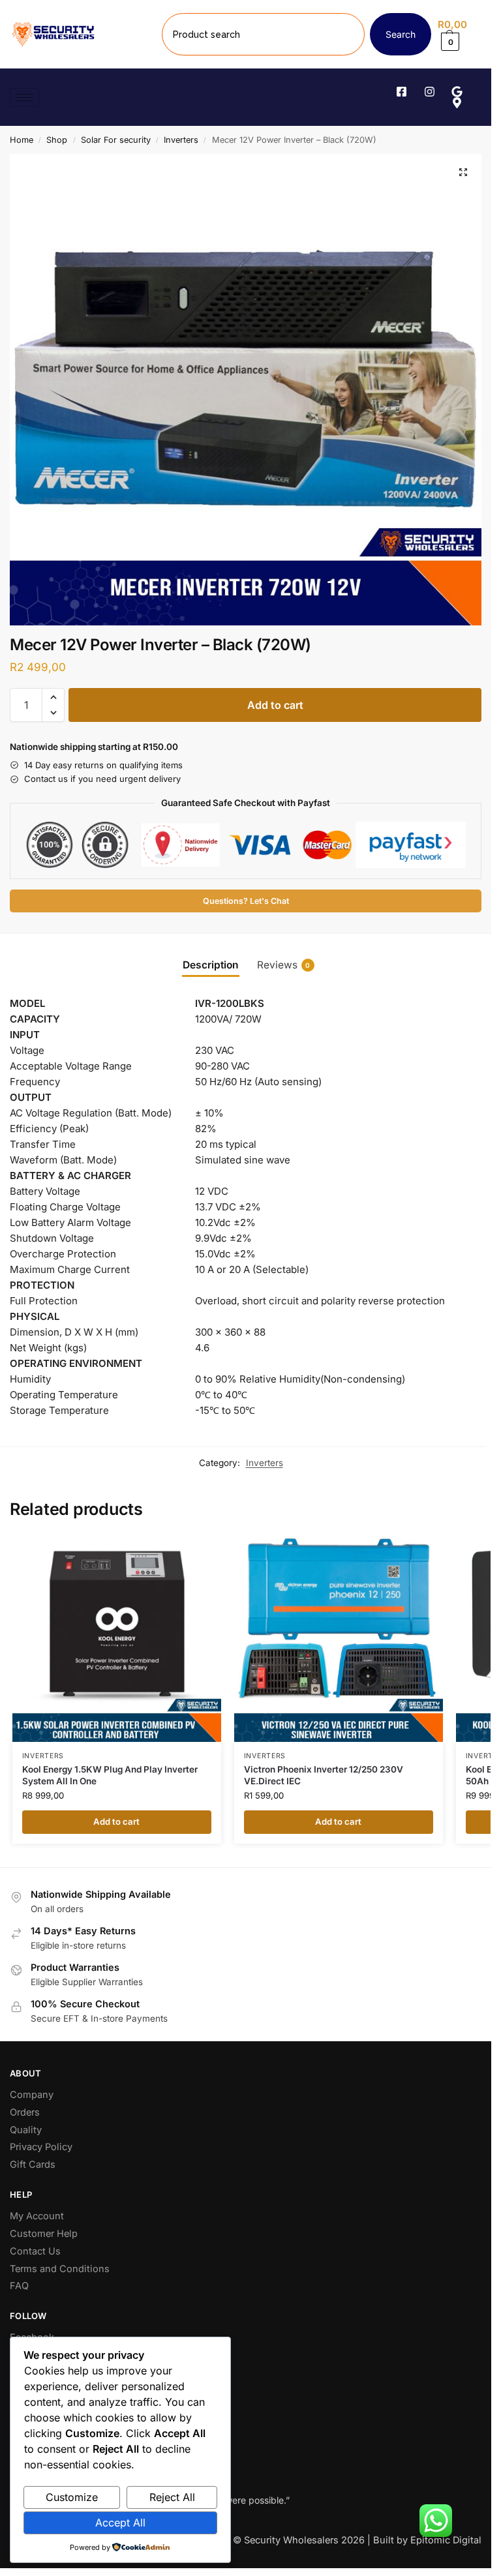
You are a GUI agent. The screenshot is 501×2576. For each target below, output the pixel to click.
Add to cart (275, 705)
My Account (37, 2216)
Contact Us (35, 2251)
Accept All (120, 2523)
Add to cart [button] (116, 1821)
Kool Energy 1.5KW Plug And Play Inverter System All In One (110, 1775)
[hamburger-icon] (24, 97)
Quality (26, 2130)
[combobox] (263, 34)
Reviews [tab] (284, 965)
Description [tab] (211, 965)
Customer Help (44, 2234)
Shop (57, 140)
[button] (460, 34)
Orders (25, 2112)
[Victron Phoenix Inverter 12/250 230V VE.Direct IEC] (339, 1638)
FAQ (19, 2286)
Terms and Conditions (60, 2269)
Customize (72, 2497)
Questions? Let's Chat (246, 901)
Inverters (181, 140)
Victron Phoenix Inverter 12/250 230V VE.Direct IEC (324, 1775)
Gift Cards (33, 2164)
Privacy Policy (41, 2147)
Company (32, 2095)
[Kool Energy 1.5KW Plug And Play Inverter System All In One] (117, 1638)
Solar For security (116, 140)
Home (22, 140)
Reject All (172, 2497)
